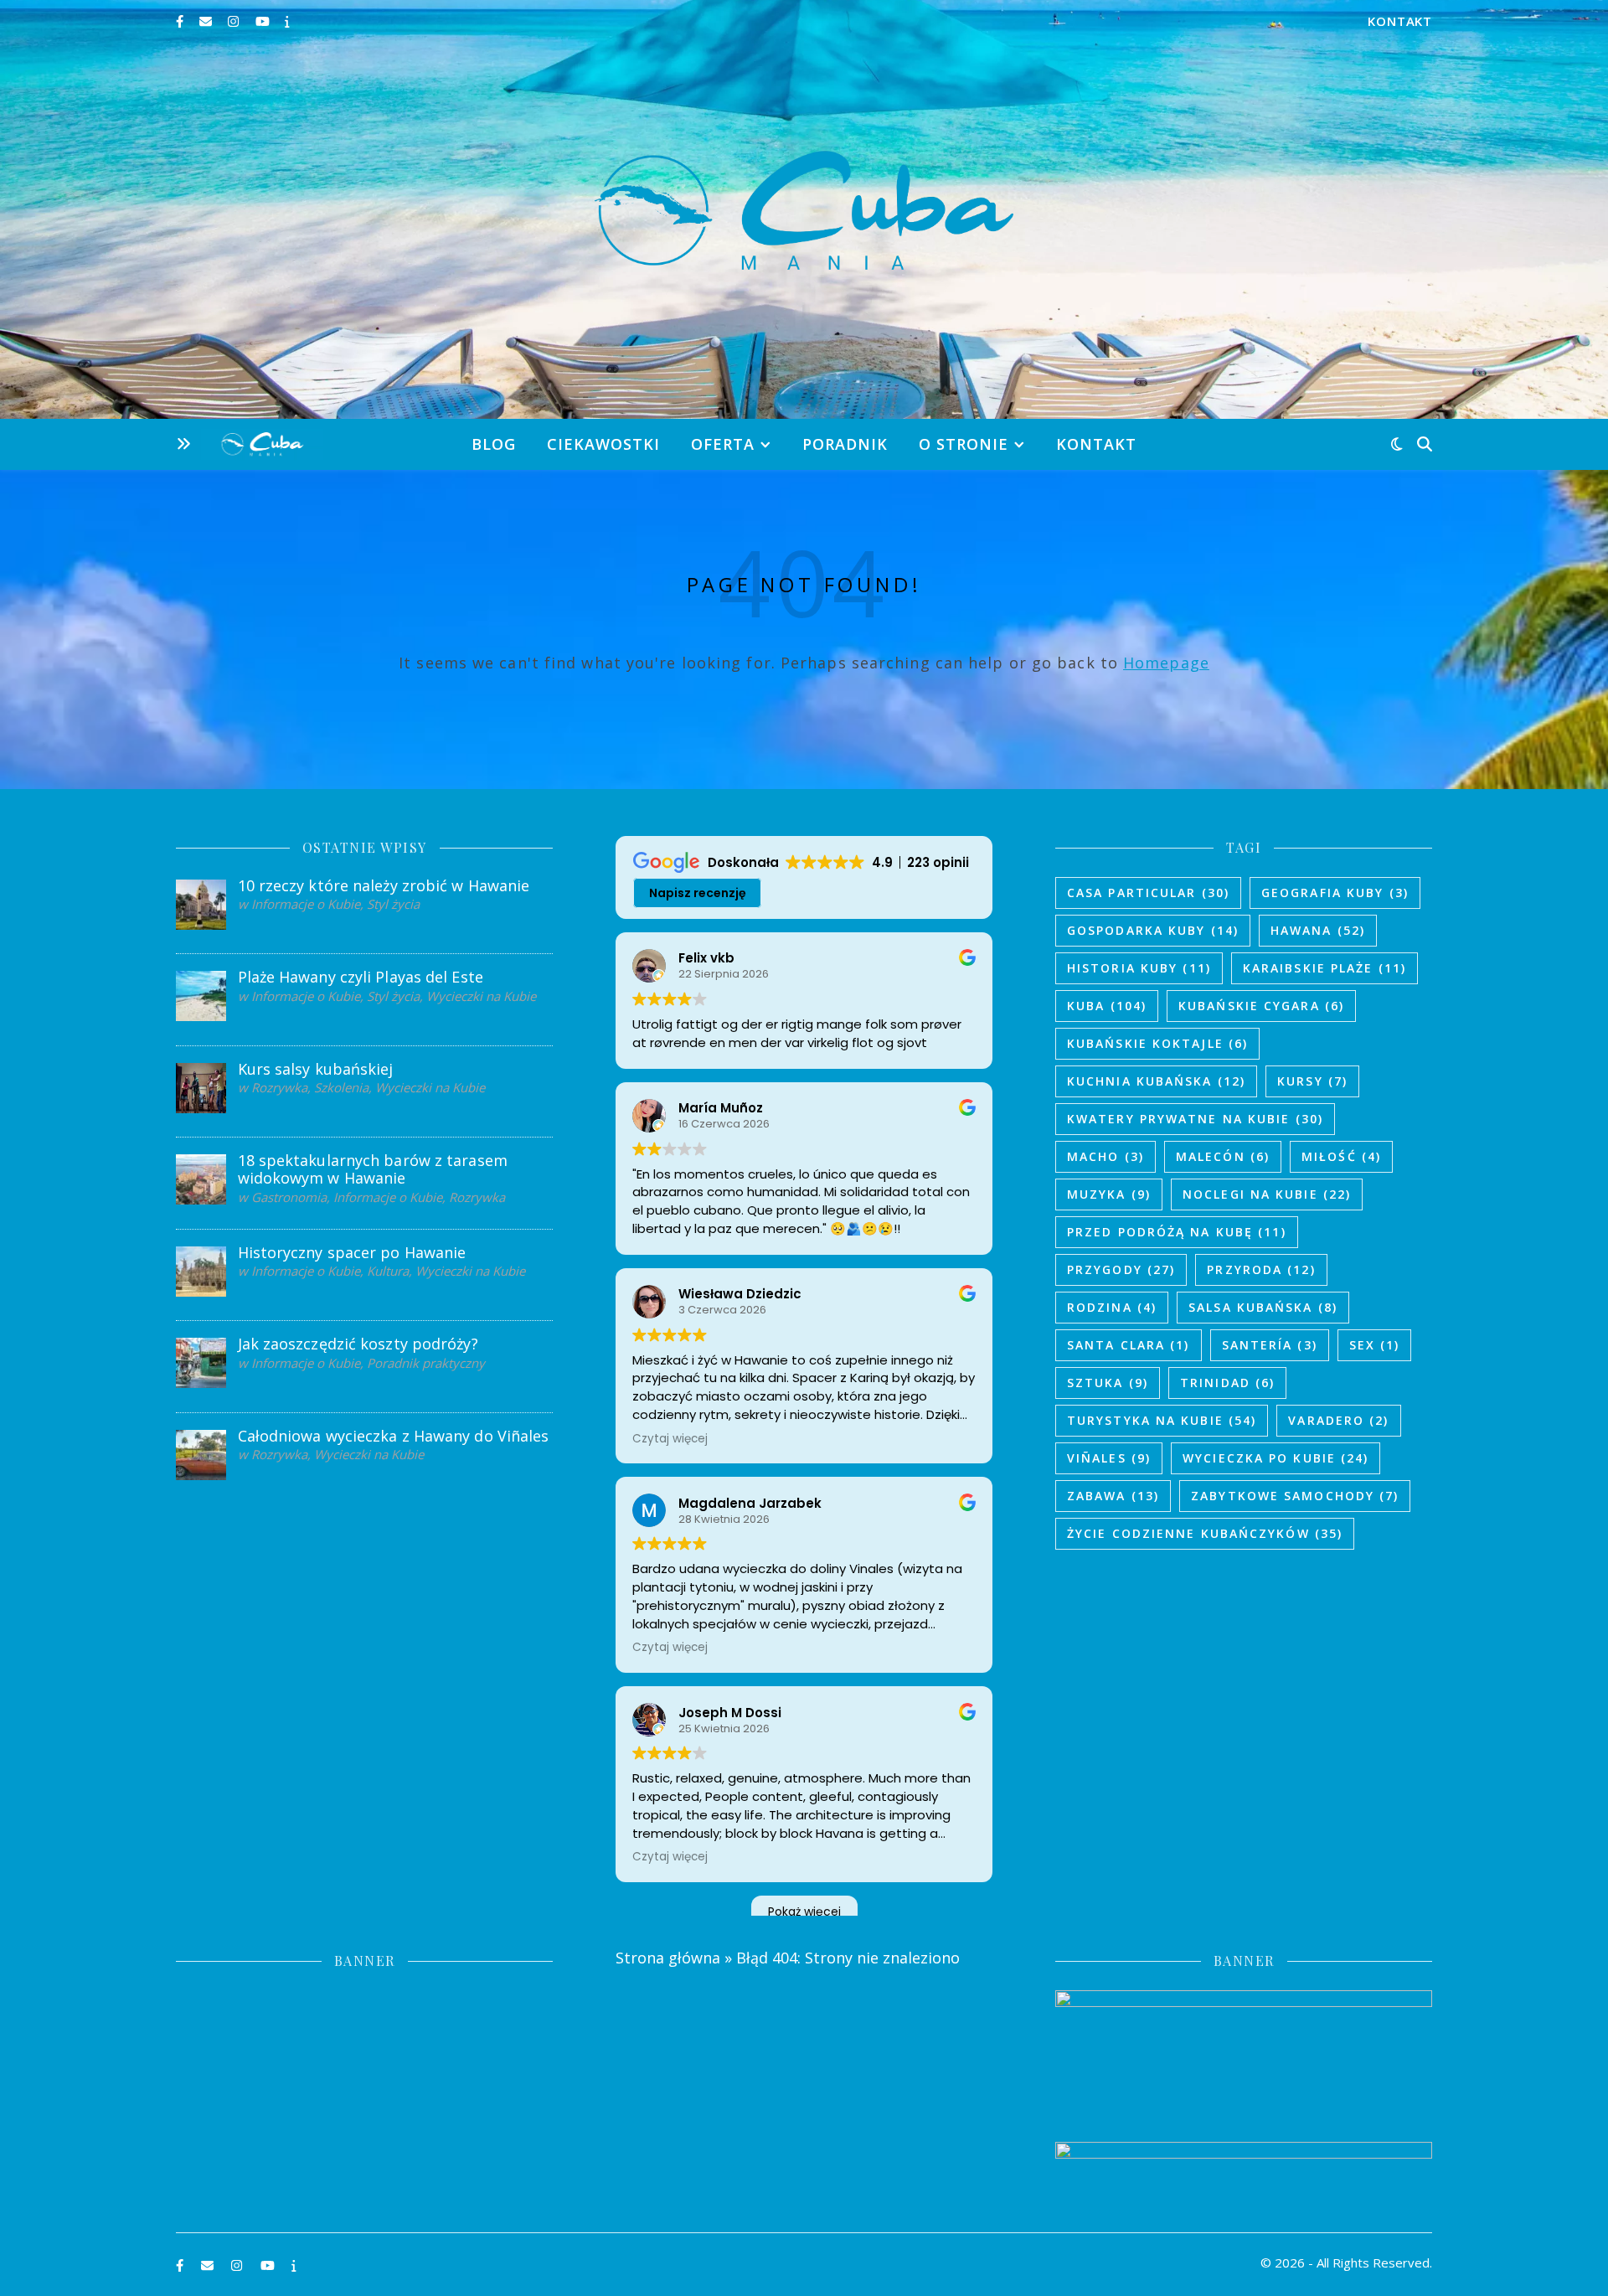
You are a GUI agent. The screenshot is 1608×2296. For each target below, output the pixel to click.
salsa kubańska (1263, 1307)
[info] (287, 21)
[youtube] (264, 21)
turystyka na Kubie (1162, 1420)
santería (1270, 1345)
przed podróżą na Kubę (1177, 1232)
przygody (1121, 1269)
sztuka (1108, 1383)
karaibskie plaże (1325, 968)
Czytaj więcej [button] (670, 1439)
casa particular (1148, 893)
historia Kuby (1139, 968)
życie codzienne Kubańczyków (1205, 1533)
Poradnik (845, 444)
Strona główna (668, 1958)
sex (1375, 1345)
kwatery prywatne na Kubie (1195, 1119)
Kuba (1107, 1006)
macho (1105, 1156)
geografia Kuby (1335, 893)
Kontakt (1400, 21)
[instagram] (235, 21)
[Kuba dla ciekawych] (804, 210)
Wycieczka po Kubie (1276, 1458)
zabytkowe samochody (1295, 1496)
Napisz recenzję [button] (698, 893)
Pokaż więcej (804, 1912)
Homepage (1166, 663)
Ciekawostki (603, 444)
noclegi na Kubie (1267, 1194)
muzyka (1109, 1194)
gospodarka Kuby (1153, 930)
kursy (1312, 1081)
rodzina (1112, 1307)
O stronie (964, 444)
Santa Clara (1129, 1345)
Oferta (723, 444)
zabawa (1113, 1496)
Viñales (1109, 1458)
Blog (494, 444)
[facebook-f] (181, 21)
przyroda (1261, 1269)
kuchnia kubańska (1156, 1081)
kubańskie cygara (1261, 1006)
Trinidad (1227, 1383)
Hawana (1318, 930)
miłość (1341, 1156)
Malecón (1223, 1156)
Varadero (1338, 1420)
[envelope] (207, 21)
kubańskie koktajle (1157, 1043)
